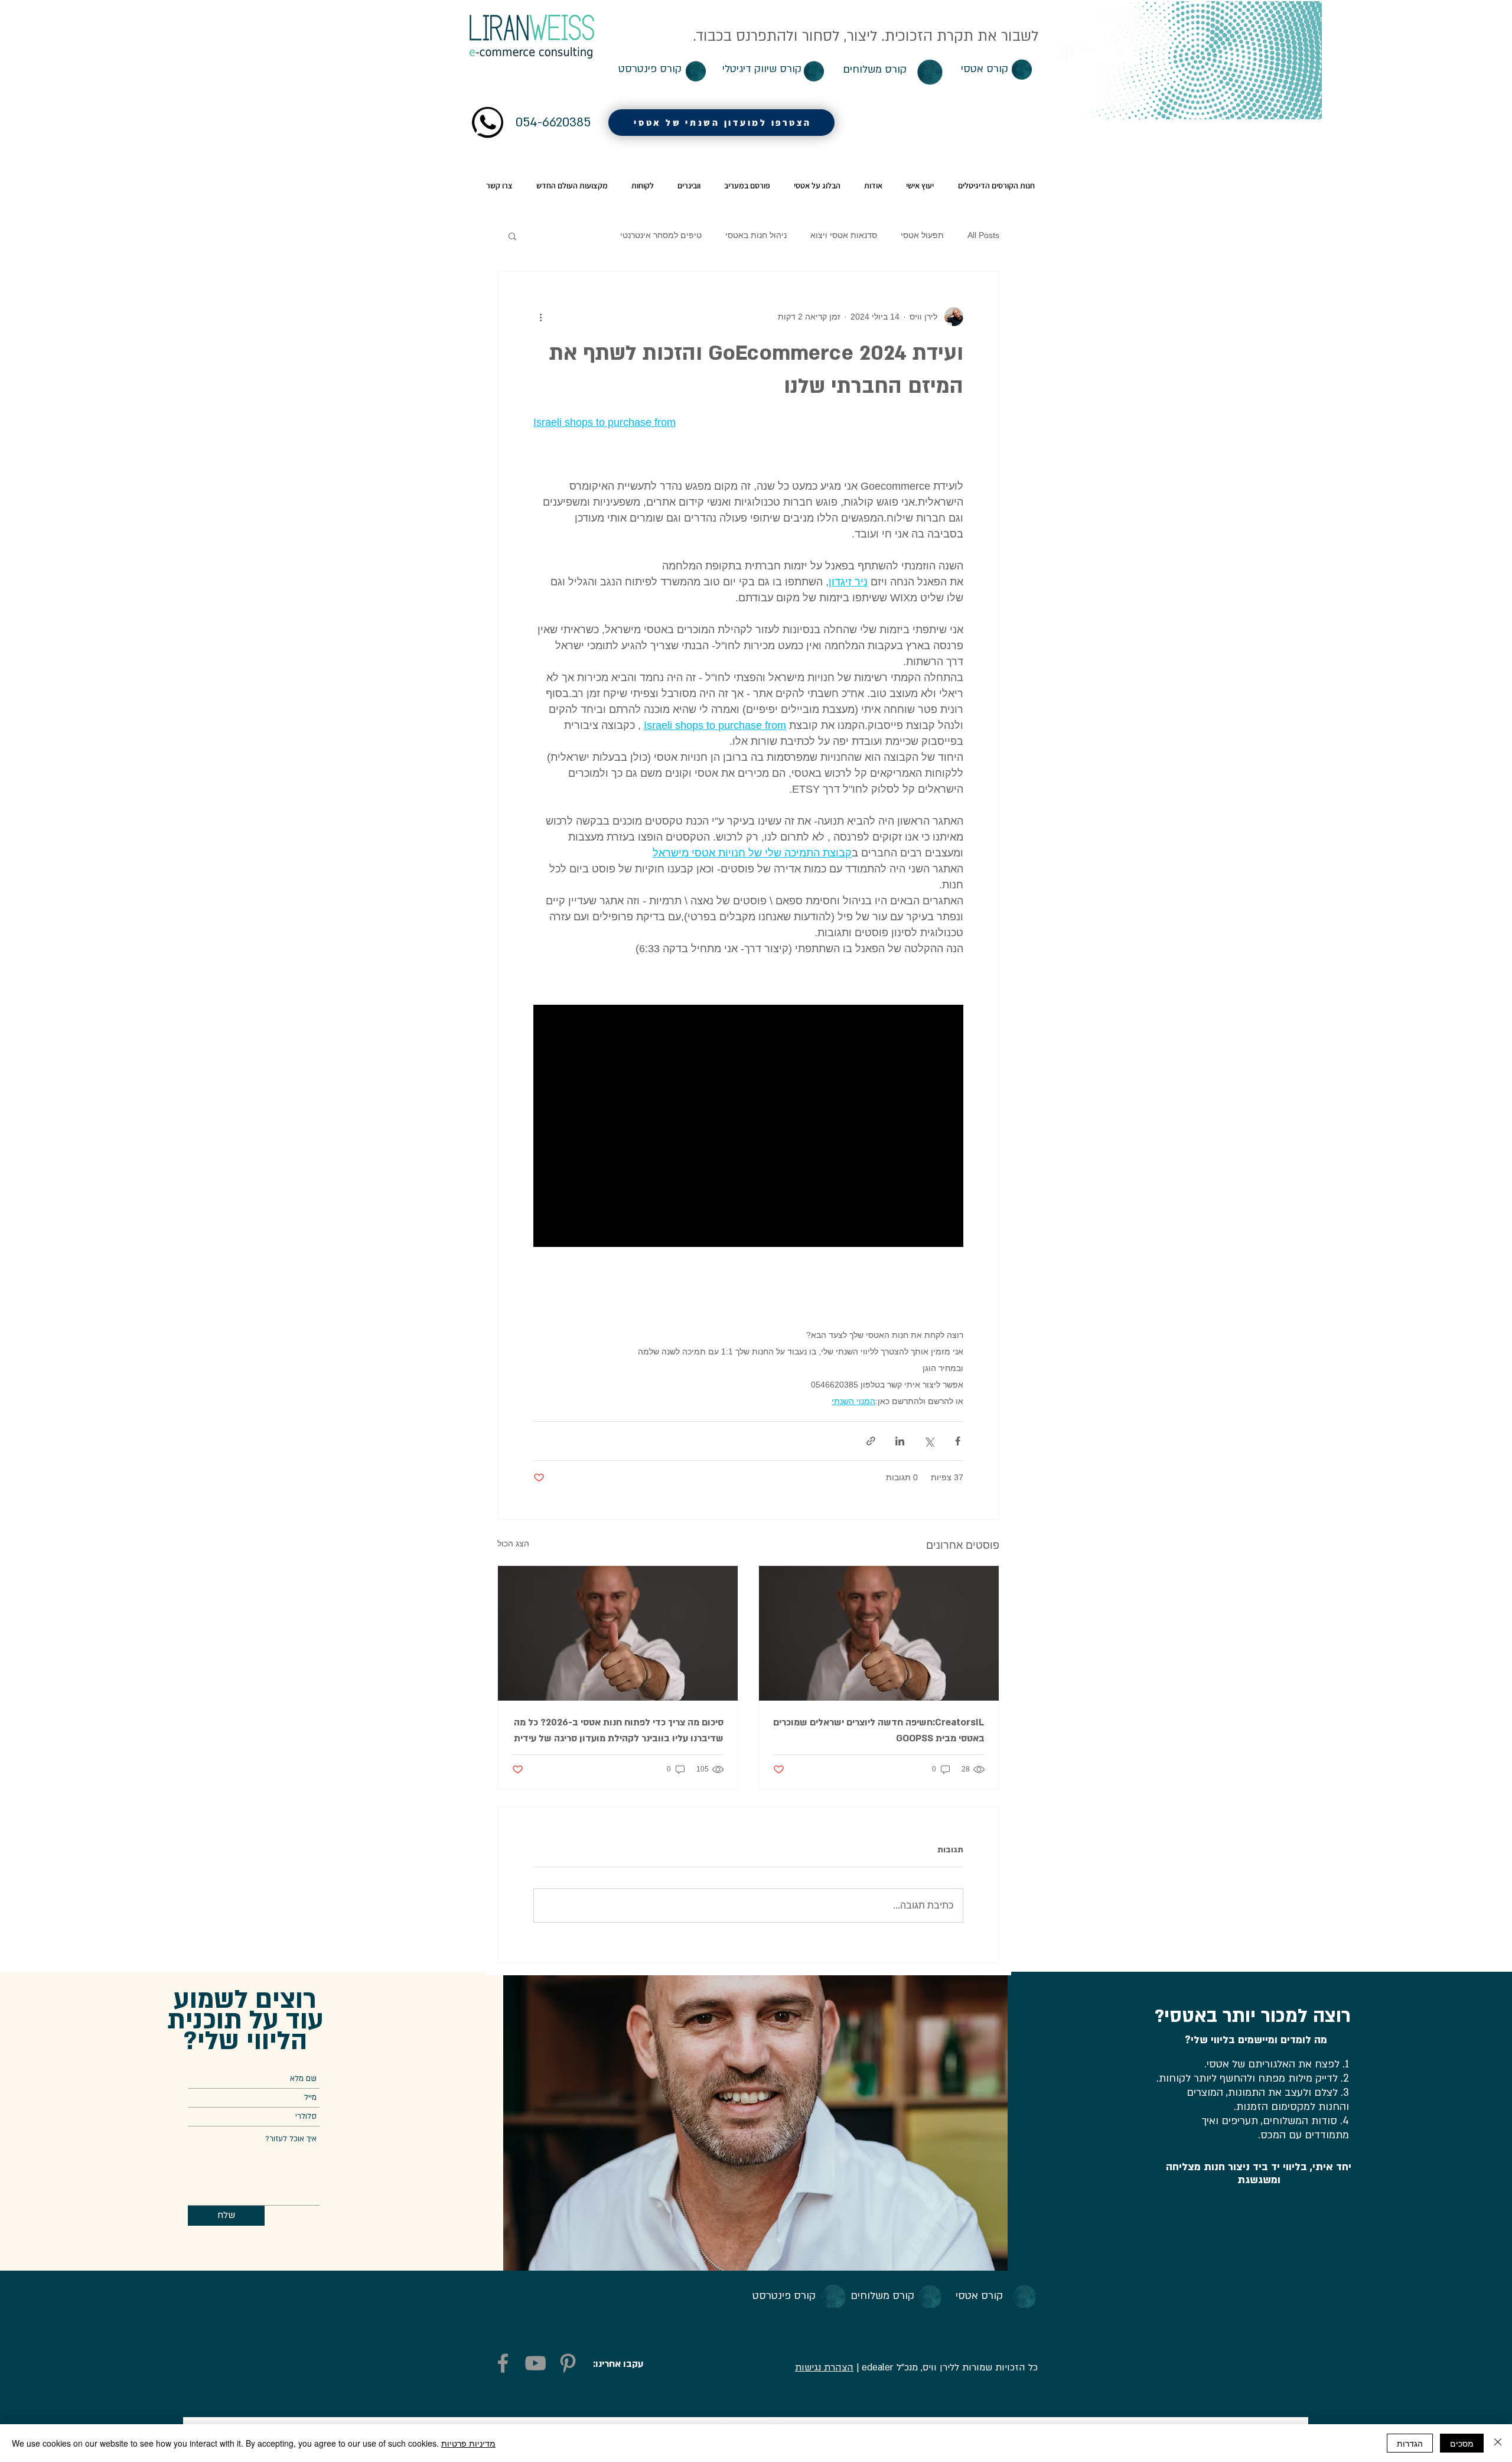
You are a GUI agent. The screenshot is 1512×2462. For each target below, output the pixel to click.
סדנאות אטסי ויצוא (844, 235)
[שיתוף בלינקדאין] (900, 1441)
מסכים (1462, 2443)
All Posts (983, 235)
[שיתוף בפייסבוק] (958, 1441)
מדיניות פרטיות (468, 2443)
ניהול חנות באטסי (756, 235)
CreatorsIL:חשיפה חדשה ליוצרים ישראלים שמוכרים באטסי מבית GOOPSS (879, 1730)
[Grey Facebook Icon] (503, 2363)
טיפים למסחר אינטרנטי (661, 235)
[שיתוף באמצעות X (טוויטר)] (929, 1441)
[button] (512, 236)
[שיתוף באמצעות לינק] (871, 1441)
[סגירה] (1498, 2443)
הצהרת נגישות (824, 2367)
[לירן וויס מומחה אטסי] (879, 1633)
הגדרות (1410, 2443)
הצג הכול (513, 1543)
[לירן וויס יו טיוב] (535, 2363)
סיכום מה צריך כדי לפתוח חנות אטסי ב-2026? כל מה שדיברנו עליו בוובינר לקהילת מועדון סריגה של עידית (619, 1730)
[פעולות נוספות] (540, 317)
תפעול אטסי (922, 235)
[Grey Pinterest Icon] (568, 2363)
